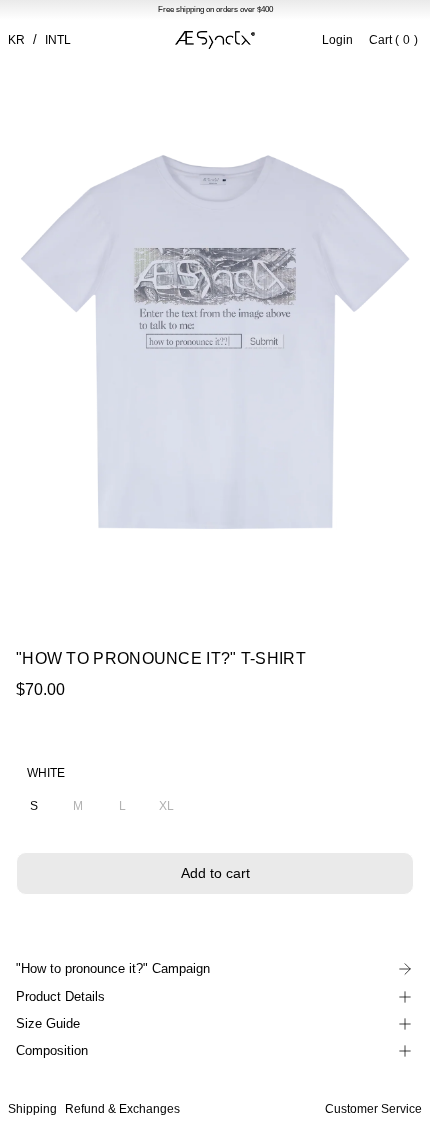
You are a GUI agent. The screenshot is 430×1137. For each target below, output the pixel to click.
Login (337, 40)
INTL (58, 40)
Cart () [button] (393, 40)
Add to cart (215, 873)
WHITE (46, 773)
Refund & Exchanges (122, 1109)
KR (16, 40)
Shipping (32, 1109)
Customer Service (373, 1109)
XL (166, 806)
